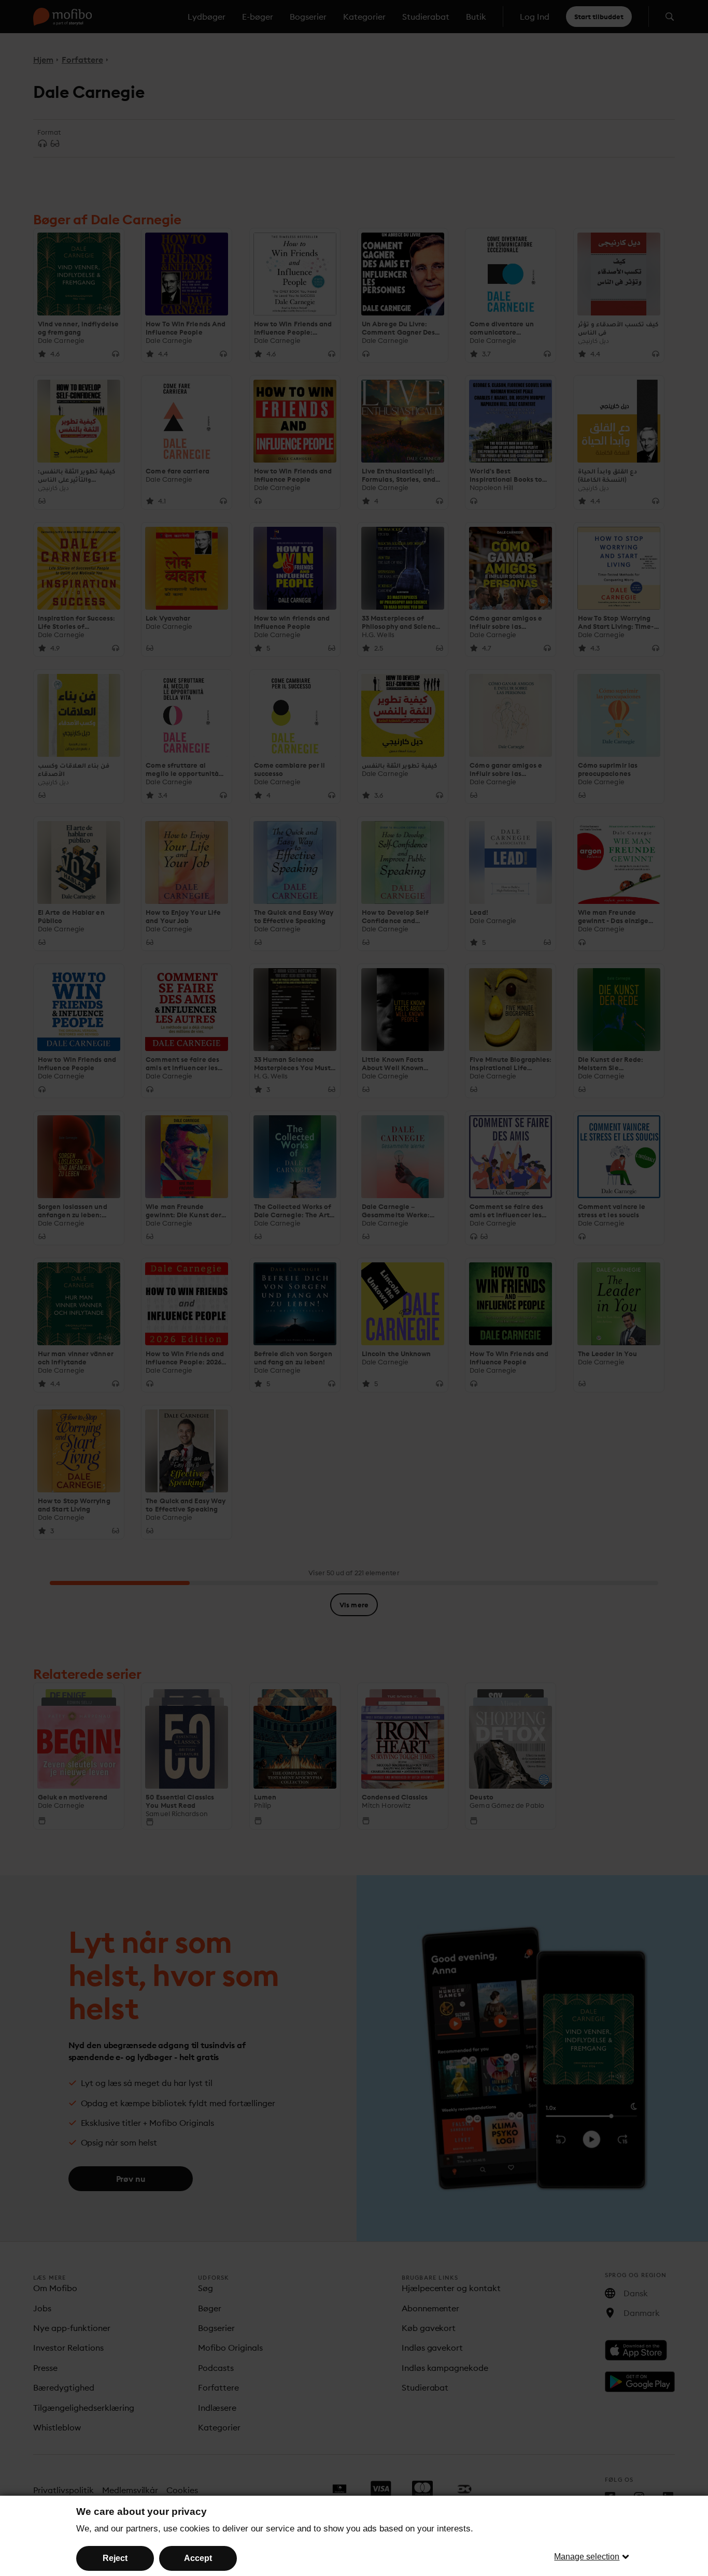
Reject (115, 2558)
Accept (198, 2558)
